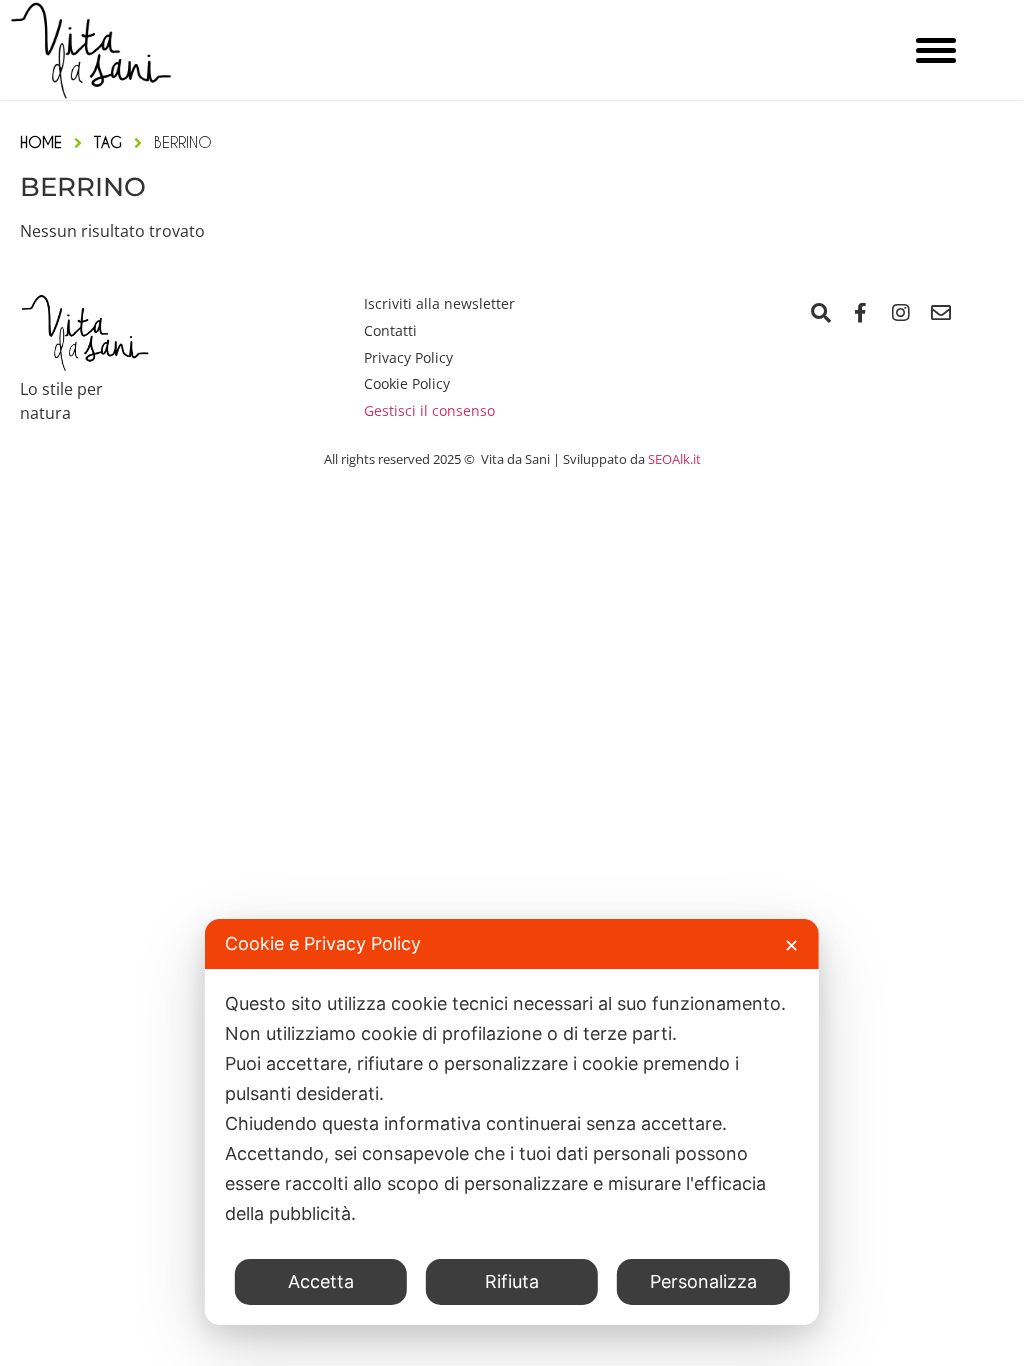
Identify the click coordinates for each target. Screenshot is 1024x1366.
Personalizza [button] (703, 1281)
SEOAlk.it (674, 459)
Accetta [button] (321, 1281)
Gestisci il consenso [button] (429, 410)
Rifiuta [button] (512, 1281)
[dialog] (512, 1122)
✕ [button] (791, 945)
